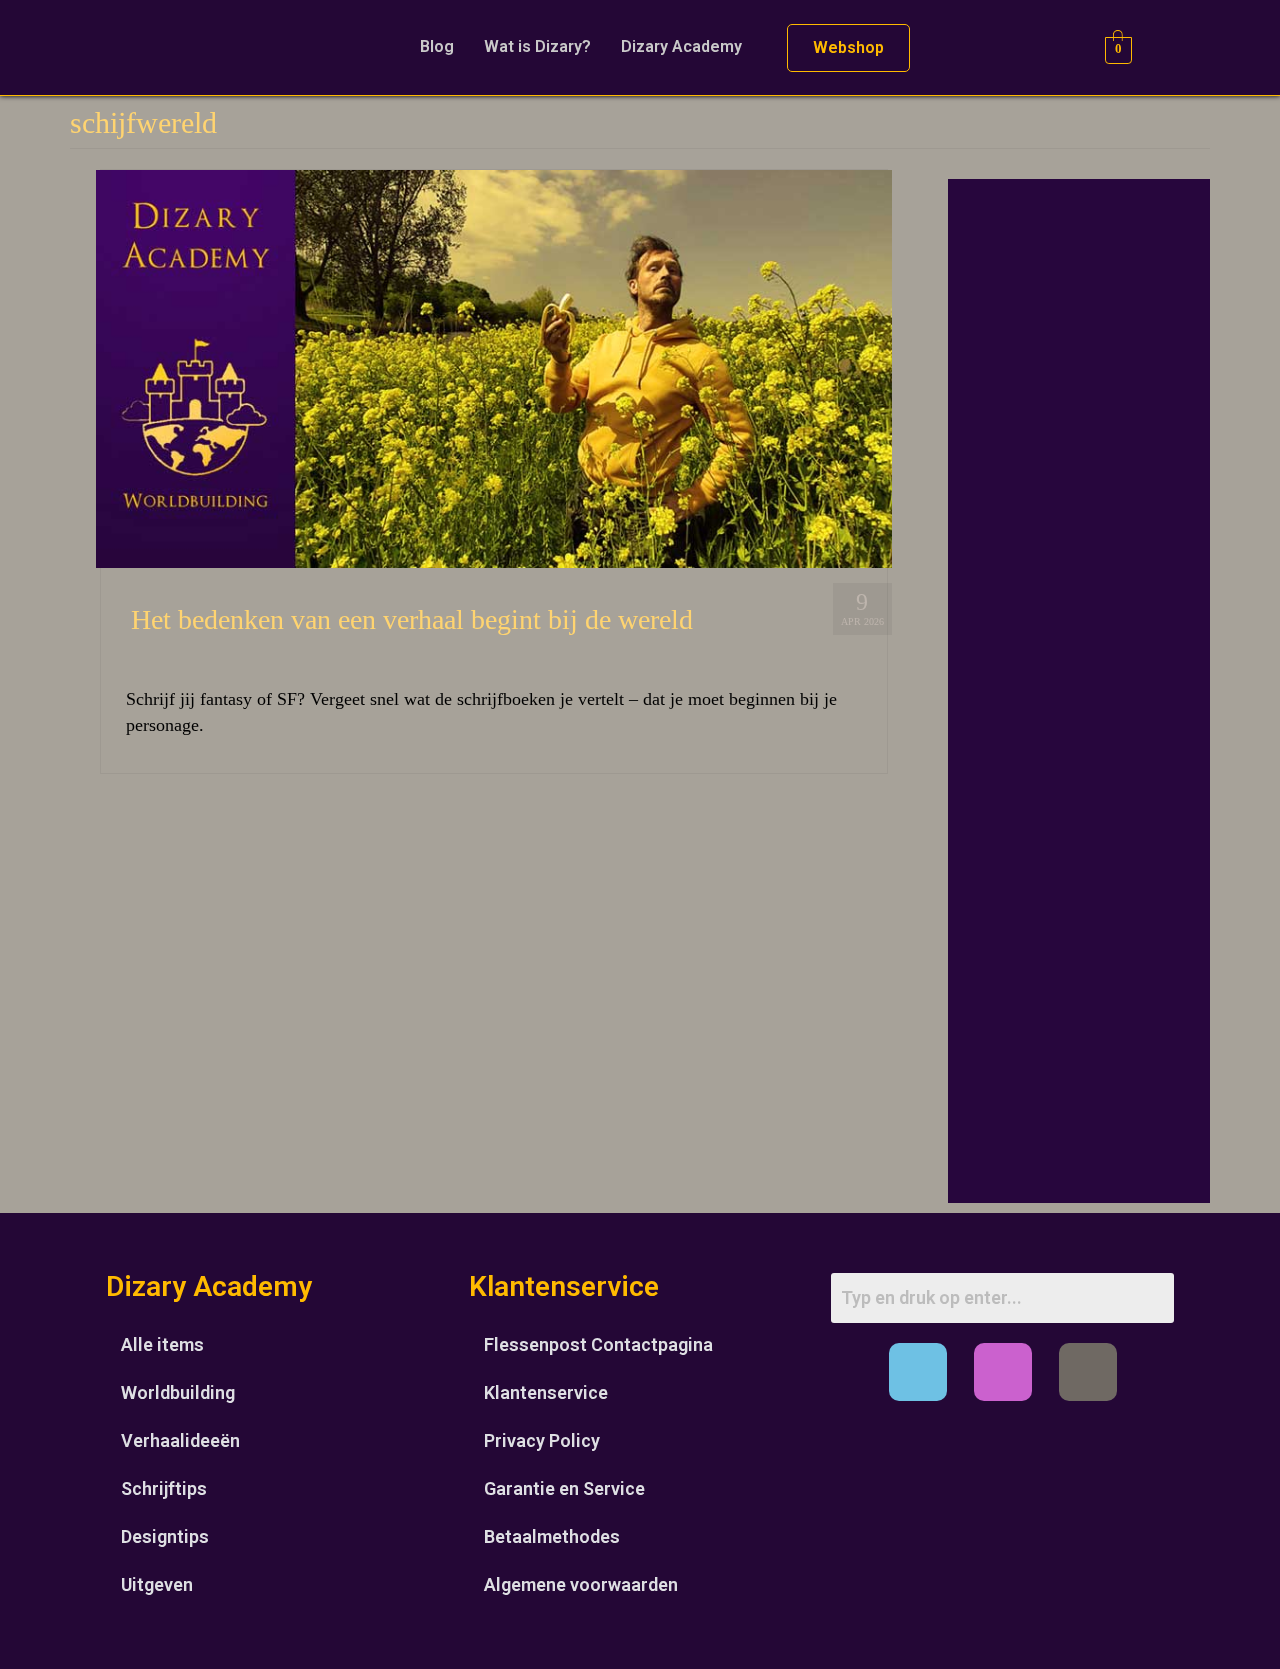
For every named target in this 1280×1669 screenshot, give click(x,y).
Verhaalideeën (180, 1440)
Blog (437, 46)
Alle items (162, 1344)
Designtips (165, 1536)
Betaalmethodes (552, 1536)
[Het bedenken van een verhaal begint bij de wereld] (494, 367)
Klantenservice (546, 1392)
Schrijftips (164, 1488)
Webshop (848, 47)
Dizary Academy (681, 46)
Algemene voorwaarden (581, 1584)
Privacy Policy (542, 1440)
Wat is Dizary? (537, 46)
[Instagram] (1003, 1372)
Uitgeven (157, 1584)
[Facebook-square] (918, 1372)
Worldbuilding (178, 1392)
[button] (686, 47)
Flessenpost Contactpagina (598, 1344)
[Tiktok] (1088, 1372)
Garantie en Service (564, 1488)
